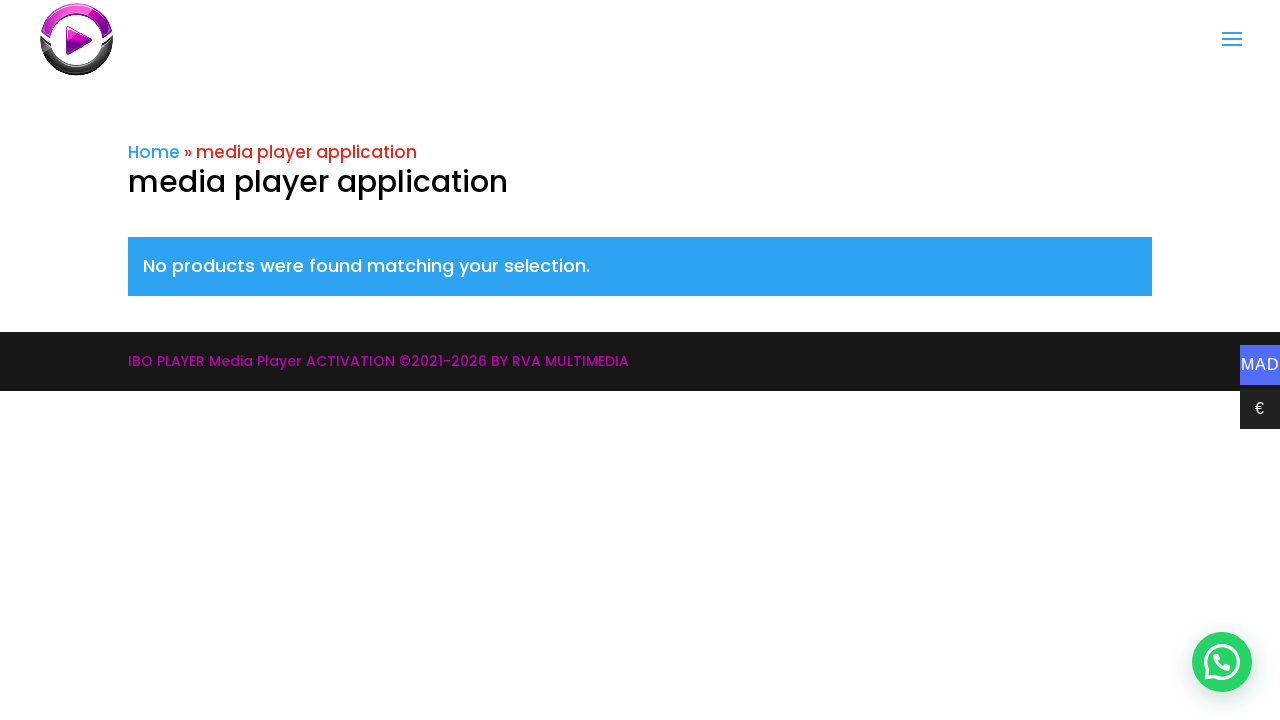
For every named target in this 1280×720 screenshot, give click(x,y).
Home (154, 152)
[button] (1222, 662)
